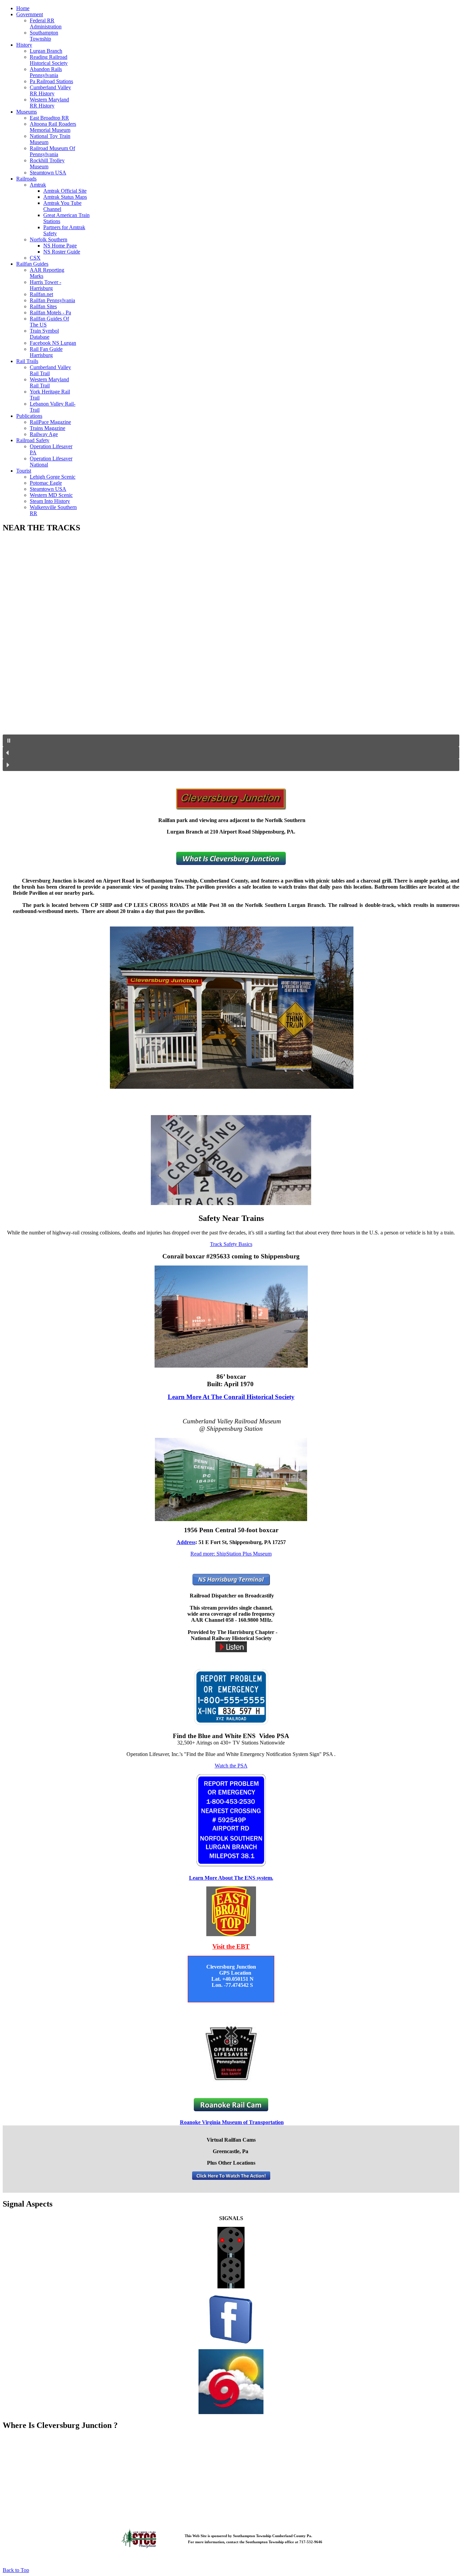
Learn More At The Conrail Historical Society (231, 1397)
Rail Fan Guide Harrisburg (46, 352)
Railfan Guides (32, 264)
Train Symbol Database (44, 334)
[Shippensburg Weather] (231, 2382)
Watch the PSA (231, 1766)
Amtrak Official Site (65, 191)
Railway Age (44, 434)
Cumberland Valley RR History (50, 90)
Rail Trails (27, 361)
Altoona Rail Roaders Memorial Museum (53, 127)
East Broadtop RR (49, 118)
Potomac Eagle (46, 483)
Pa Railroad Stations (51, 81)
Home (23, 8)
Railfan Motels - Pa (50, 312)
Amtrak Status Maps (65, 197)
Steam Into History (50, 501)
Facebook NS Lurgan (53, 343)
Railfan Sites (43, 306)
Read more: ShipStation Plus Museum (231, 1554)
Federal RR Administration (46, 23)
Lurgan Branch (46, 51)
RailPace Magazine (50, 422)
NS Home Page (60, 246)
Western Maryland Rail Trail (49, 382)
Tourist (24, 471)
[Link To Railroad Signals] (231, 2286)
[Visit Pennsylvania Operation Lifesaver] (231, 2053)
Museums (27, 112)
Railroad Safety (33, 440)
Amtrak (38, 185)
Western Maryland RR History (49, 103)
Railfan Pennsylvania (52, 300)
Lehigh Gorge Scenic (53, 477)
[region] (231, 655)
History (24, 45)
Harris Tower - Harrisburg (45, 285)
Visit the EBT (231, 1946)
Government (30, 14)
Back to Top (16, 2570)
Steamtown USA (48, 173)
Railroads (26, 179)
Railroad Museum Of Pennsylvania (52, 151)
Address (186, 1542)
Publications (29, 416)
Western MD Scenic (51, 495)
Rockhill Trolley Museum (47, 163)
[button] (231, 741)
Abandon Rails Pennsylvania (46, 72)
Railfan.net (41, 294)
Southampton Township (44, 36)
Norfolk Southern (49, 239)
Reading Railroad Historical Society (49, 60)
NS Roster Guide (62, 252)
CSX (35, 258)
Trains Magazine (48, 428)
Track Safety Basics (231, 1244)
